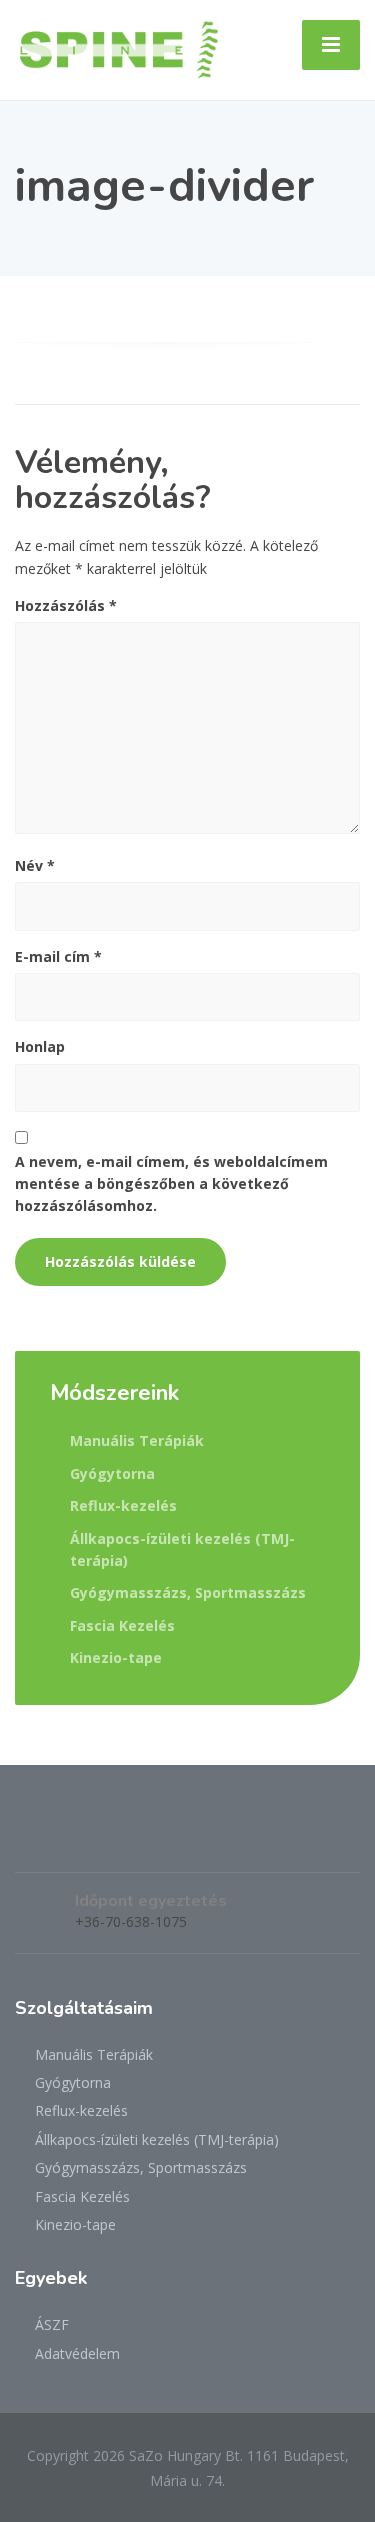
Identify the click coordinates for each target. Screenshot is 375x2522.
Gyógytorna (112, 1473)
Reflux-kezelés (123, 1505)
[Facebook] (31, 1840)
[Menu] (331, 45)
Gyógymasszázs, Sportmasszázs (188, 1592)
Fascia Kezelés (122, 1625)
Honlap (40, 1046)
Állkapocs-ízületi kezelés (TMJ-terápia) (182, 1549)
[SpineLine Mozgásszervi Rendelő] (118, 48)
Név (35, 865)
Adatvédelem (77, 2353)
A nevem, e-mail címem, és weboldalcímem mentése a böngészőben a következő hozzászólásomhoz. (171, 1184)
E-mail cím (58, 956)
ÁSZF (52, 2324)
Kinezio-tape (116, 1657)
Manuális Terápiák (137, 1440)
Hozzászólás (66, 605)
